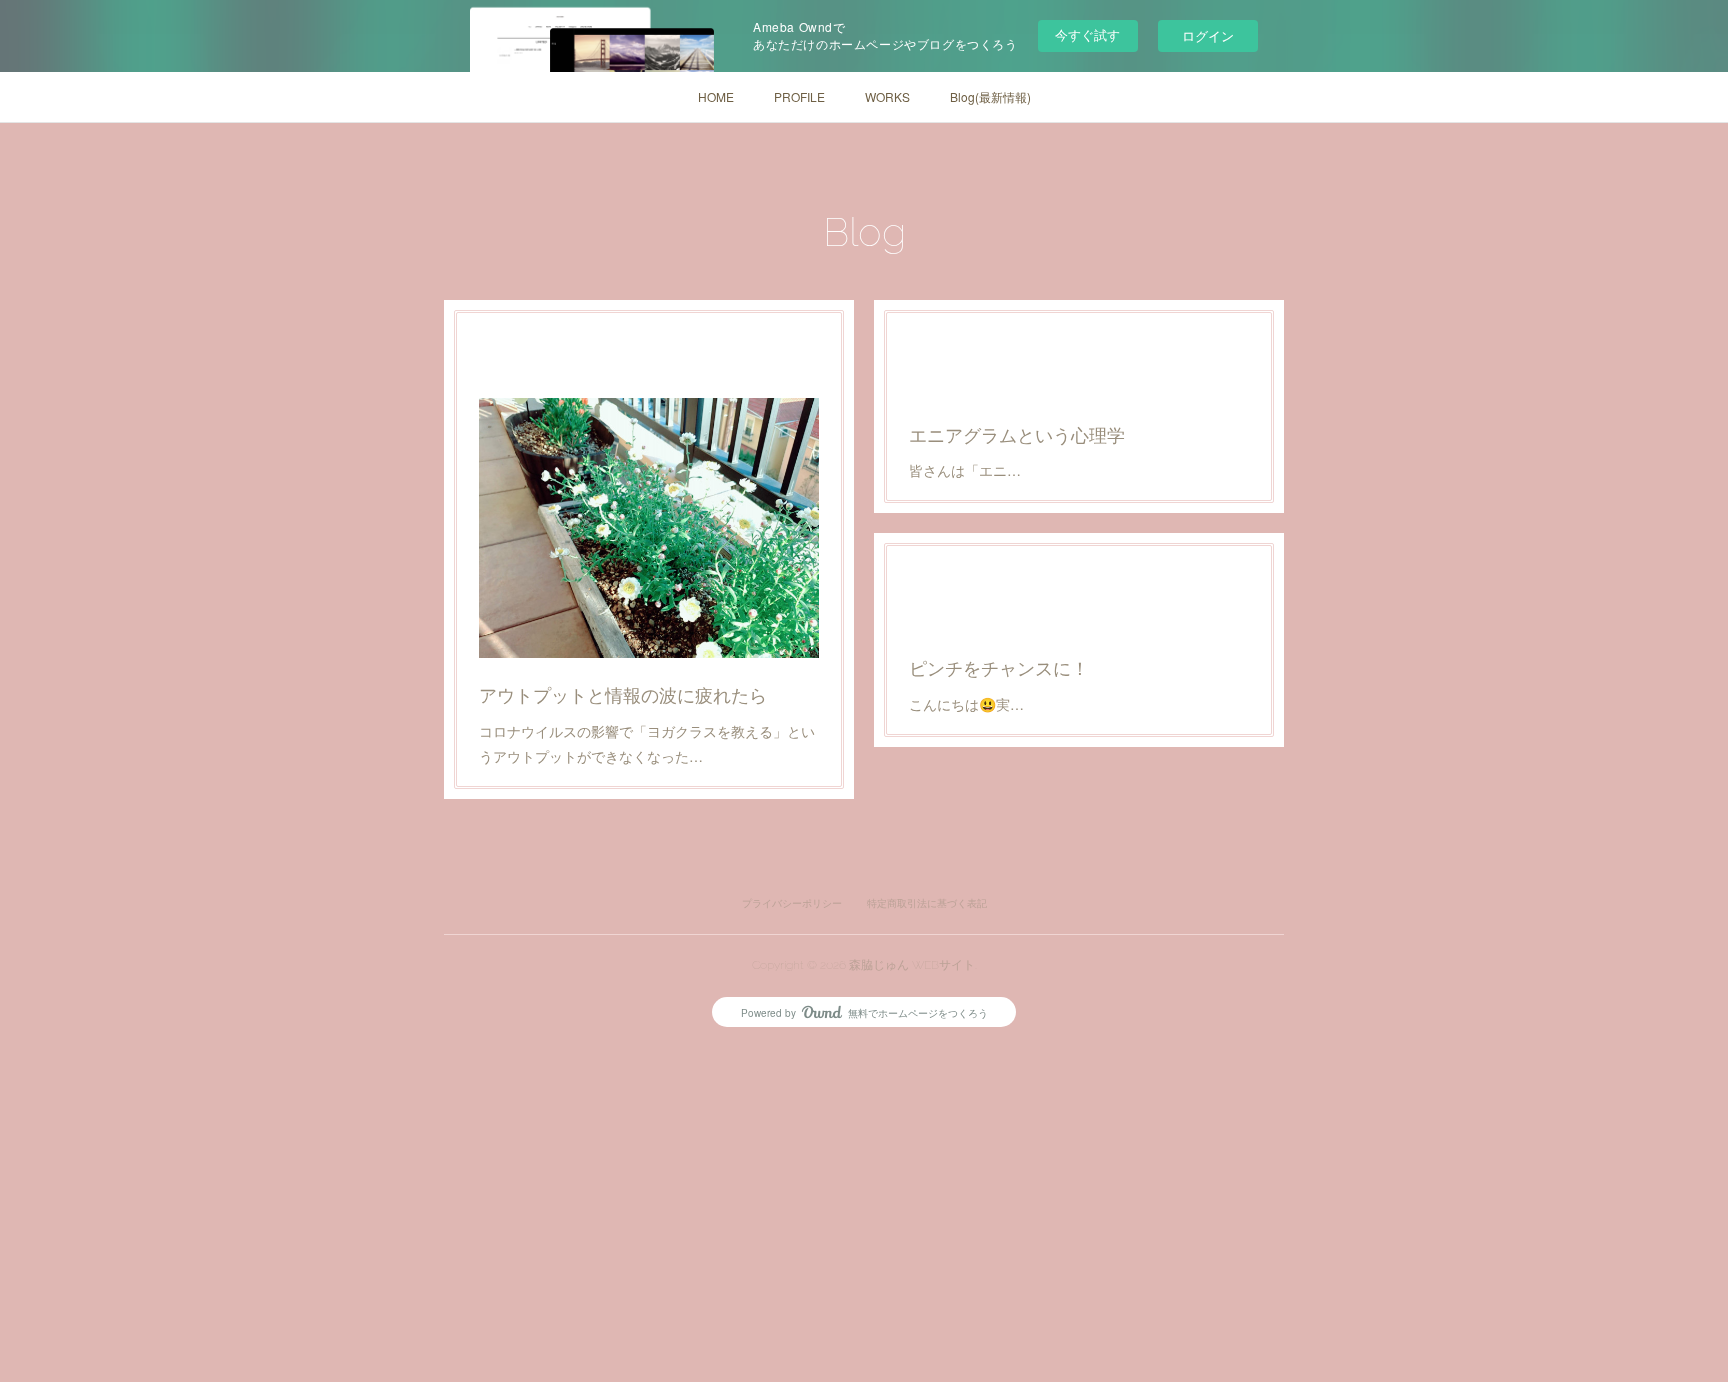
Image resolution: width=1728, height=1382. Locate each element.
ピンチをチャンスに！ (999, 667)
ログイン (1208, 35)
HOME (716, 96)
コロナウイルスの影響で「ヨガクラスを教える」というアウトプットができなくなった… (647, 743)
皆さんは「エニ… (965, 470)
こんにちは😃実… (966, 704)
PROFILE (799, 96)
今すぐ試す (1087, 34)
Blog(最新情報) (990, 96)
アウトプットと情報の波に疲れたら (623, 694)
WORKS (887, 96)
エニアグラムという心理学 (1017, 434)
